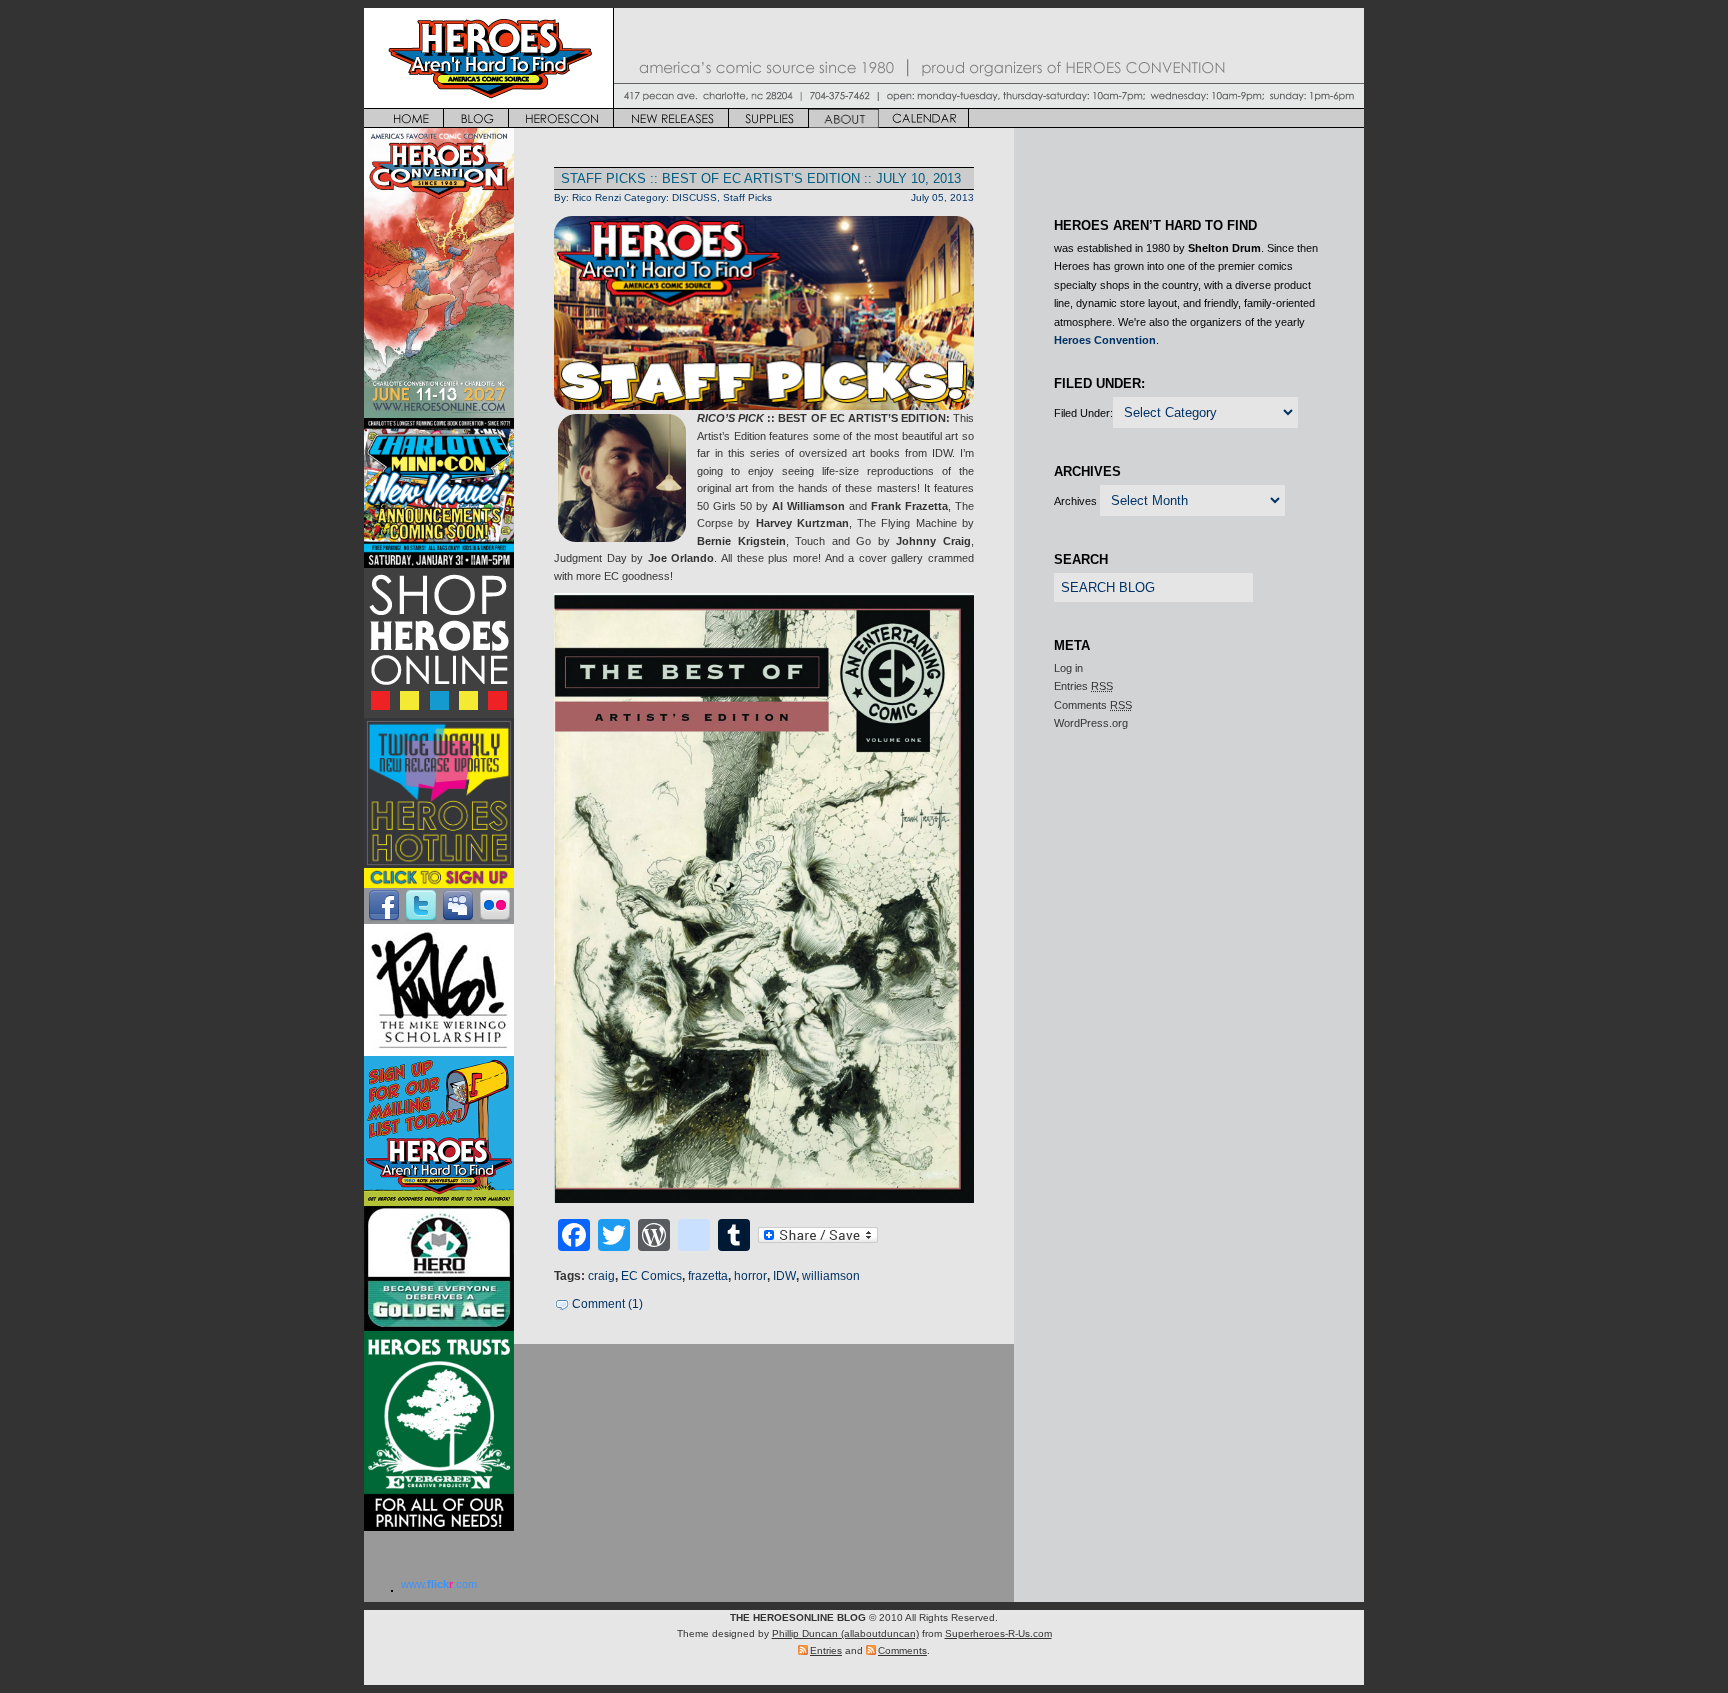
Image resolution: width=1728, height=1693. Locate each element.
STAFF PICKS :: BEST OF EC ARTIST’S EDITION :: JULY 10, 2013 (761, 178)
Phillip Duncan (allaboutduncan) (845, 1633)
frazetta (708, 1276)
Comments (1093, 705)
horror (750, 1276)
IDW (784, 1276)
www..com (439, 1584)
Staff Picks (747, 197)
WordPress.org (1091, 723)
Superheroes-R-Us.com (998, 1633)
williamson (831, 1276)
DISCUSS (694, 197)
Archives (1075, 501)
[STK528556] (764, 898)
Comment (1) (607, 1304)
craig (601, 1276)
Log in (1068, 668)
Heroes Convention (1105, 340)
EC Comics (651, 1276)
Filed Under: (1083, 413)
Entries (1083, 686)
